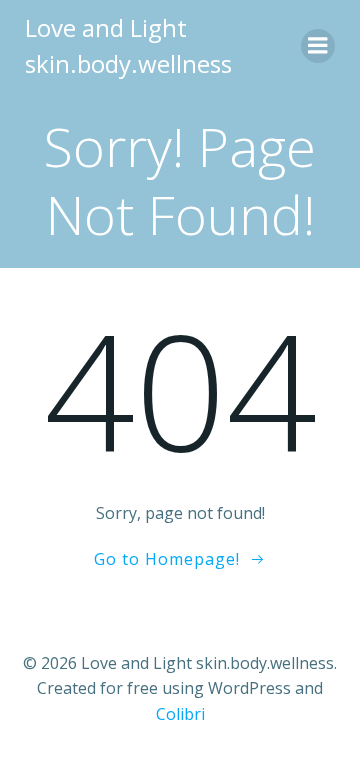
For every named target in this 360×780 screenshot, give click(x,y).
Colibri (180, 714)
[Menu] (318, 46)
